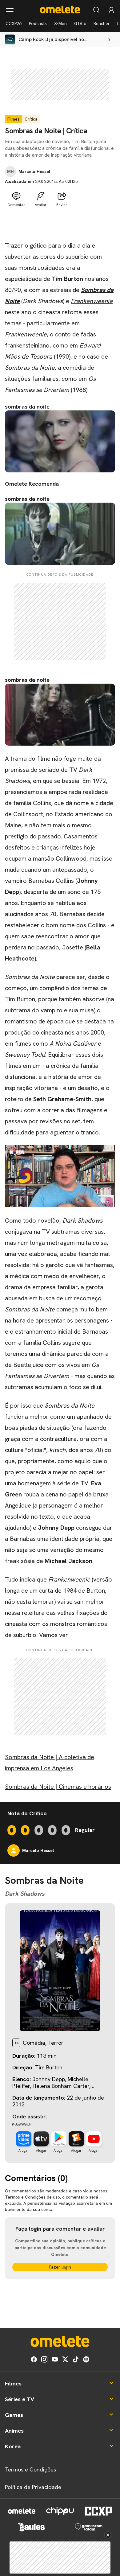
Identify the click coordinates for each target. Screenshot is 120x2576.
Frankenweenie (92, 301)
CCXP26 (14, 23)
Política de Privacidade (33, 2487)
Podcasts (38, 23)
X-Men (60, 23)
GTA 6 (80, 23)
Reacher (102, 23)
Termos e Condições (30, 2469)
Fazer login (60, 2267)
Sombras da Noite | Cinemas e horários (58, 1787)
